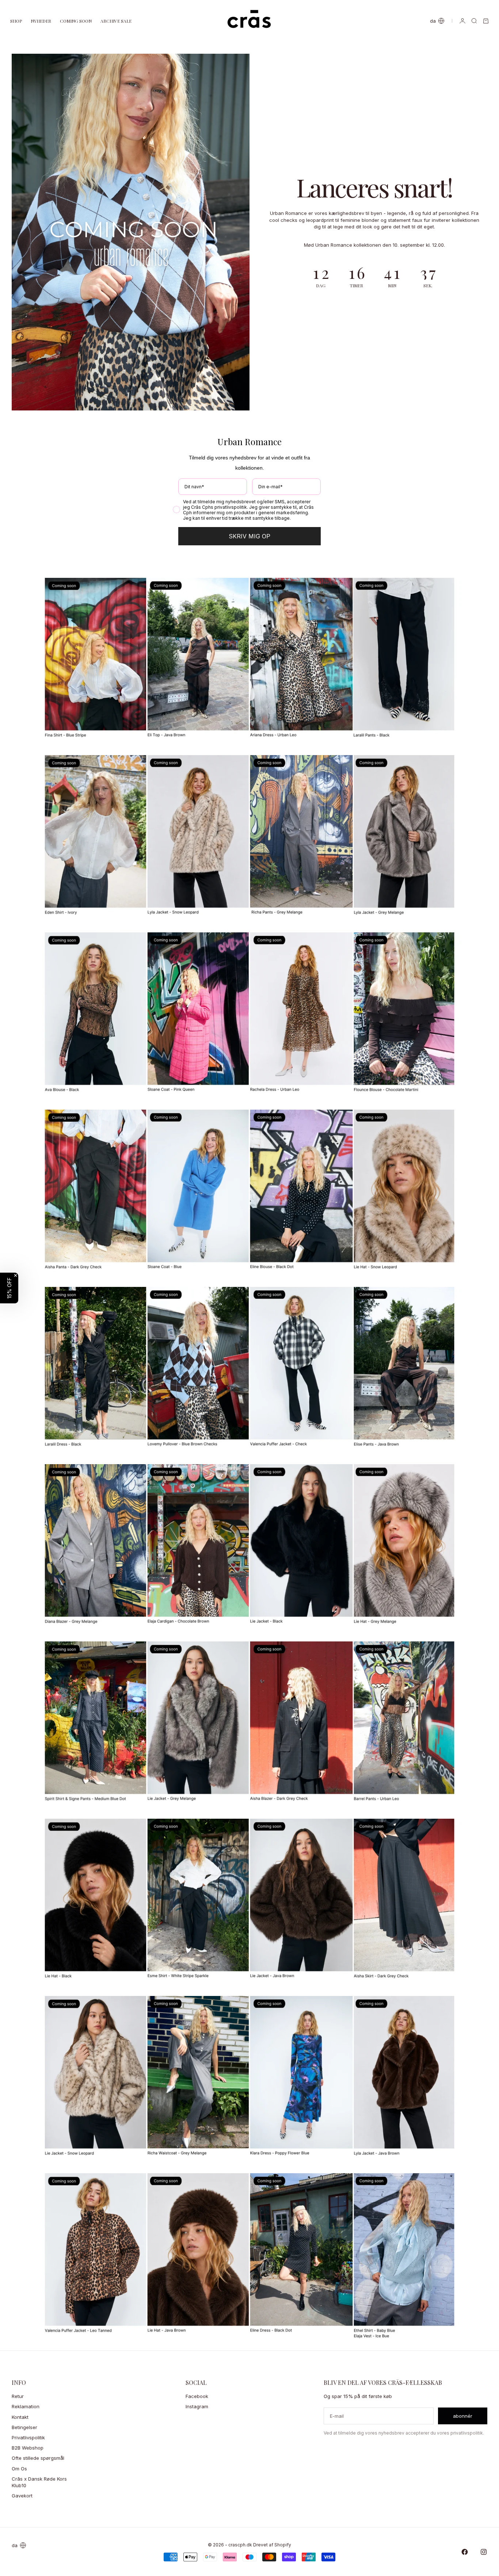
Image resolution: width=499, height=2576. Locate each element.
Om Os (19, 2469)
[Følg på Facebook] (465, 2552)
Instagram (197, 2406)
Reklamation (26, 2406)
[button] (9, 1288)
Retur (18, 2396)
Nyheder (41, 21)
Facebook (197, 2396)
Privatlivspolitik (28, 2437)
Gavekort (22, 2496)
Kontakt (20, 2417)
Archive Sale (116, 21)
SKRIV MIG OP (249, 536)
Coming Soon (76, 21)
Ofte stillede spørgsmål (38, 2458)
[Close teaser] (16, 1275)
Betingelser (24, 2427)
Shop (16, 21)
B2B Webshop (28, 2448)
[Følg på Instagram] (484, 2552)
